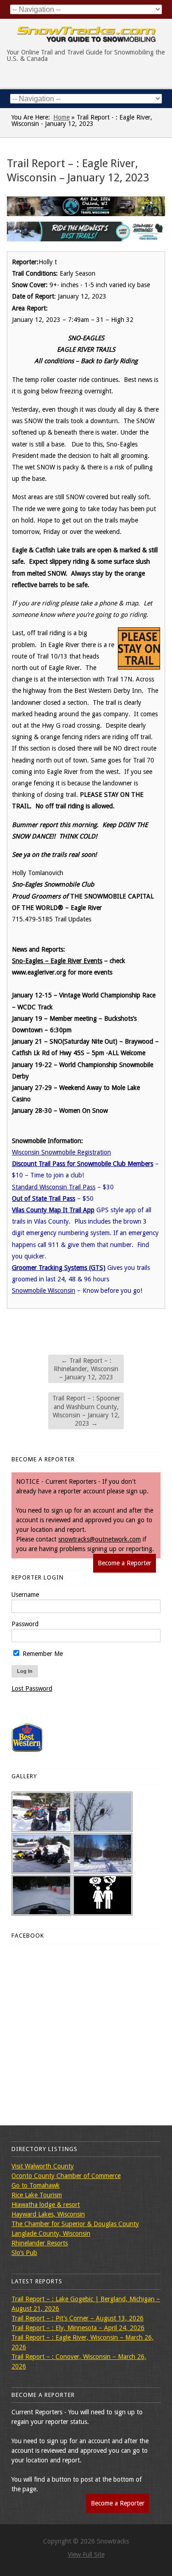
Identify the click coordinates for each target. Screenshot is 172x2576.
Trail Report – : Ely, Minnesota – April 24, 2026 (78, 2328)
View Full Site (86, 2554)
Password (25, 1624)
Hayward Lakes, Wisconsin (48, 2214)
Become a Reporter (125, 1563)
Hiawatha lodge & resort (46, 2205)
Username (25, 1595)
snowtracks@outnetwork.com (100, 1539)
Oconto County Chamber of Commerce (66, 2176)
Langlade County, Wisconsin (51, 2233)
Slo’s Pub (24, 2253)
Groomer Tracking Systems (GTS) (59, 1268)
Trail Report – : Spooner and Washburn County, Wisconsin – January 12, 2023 (86, 1411)
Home (61, 117)
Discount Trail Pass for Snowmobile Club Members (83, 1164)
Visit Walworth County (43, 2166)
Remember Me (42, 1654)
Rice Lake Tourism (37, 2195)
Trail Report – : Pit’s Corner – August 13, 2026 (78, 2318)
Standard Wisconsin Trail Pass (54, 1187)
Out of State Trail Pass (44, 1198)
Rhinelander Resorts (40, 2243)
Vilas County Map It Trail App (53, 1210)
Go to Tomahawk (36, 2185)
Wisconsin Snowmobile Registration (61, 1152)
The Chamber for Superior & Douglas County (75, 2224)
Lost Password (32, 1688)
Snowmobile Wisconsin (44, 1291)
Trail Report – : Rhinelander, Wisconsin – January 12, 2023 (86, 1369)
